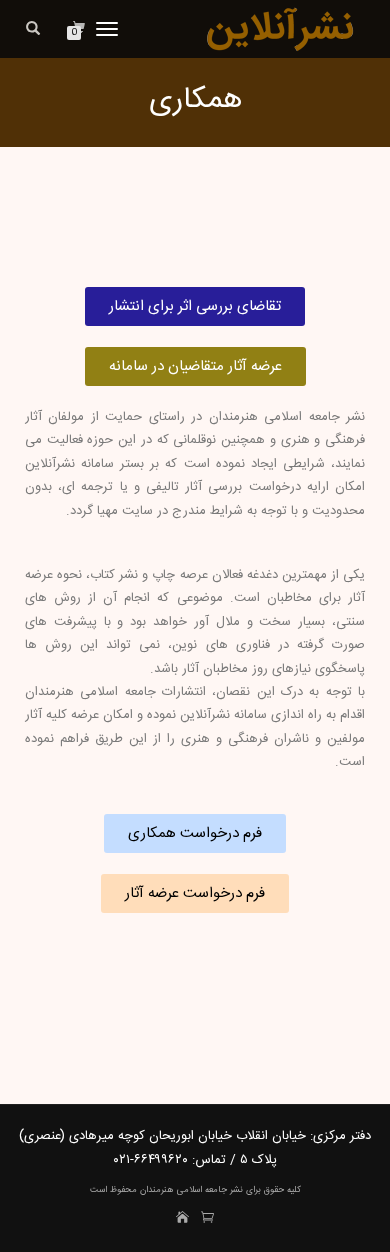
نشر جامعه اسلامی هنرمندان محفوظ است (166, 1190)
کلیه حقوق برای (272, 1190)
